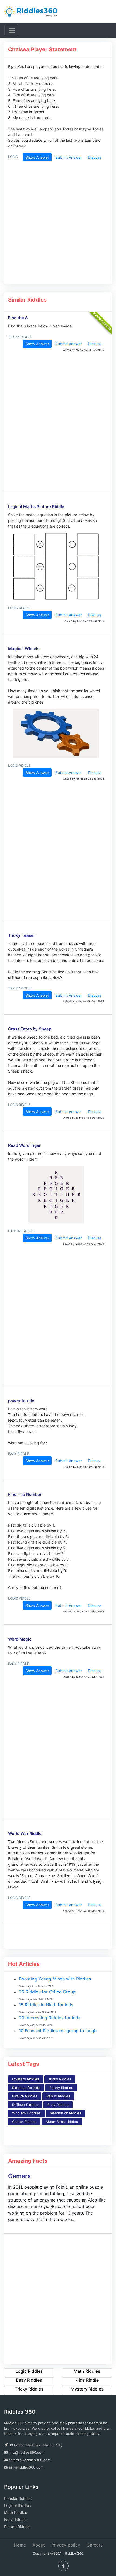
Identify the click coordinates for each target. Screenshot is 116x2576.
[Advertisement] (56, 225)
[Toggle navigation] (12, 31)
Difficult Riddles (25, 2105)
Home (20, 2545)
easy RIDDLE (18, 1454)
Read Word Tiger (24, 1145)
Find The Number (25, 1494)
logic (13, 157)
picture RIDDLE (21, 1231)
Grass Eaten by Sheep (30, 1029)
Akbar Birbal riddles (62, 2122)
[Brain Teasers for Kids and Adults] (31, 11)
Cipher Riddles (24, 2122)
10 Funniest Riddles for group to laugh (58, 2031)
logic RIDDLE (19, 608)
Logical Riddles (17, 2505)
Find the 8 (18, 318)
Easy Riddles (58, 2105)
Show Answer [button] (37, 157)
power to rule (21, 1401)
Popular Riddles (18, 2498)
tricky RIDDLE (20, 337)
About (39, 2545)
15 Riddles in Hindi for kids (46, 2005)
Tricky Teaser (22, 935)
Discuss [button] (95, 157)
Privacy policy (66, 2545)
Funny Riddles (61, 2088)
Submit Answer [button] (69, 157)
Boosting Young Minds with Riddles (55, 1979)
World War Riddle (25, 1833)
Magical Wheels (24, 649)
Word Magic (20, 1639)
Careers (95, 2545)
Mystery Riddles (26, 2079)
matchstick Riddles (66, 2113)
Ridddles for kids (26, 2088)
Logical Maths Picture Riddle (36, 507)
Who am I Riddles (26, 2113)
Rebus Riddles (58, 2096)
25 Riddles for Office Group (47, 1992)
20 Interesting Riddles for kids (50, 2018)
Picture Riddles (25, 2096)
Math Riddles (16, 2512)
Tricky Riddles (60, 2079)
